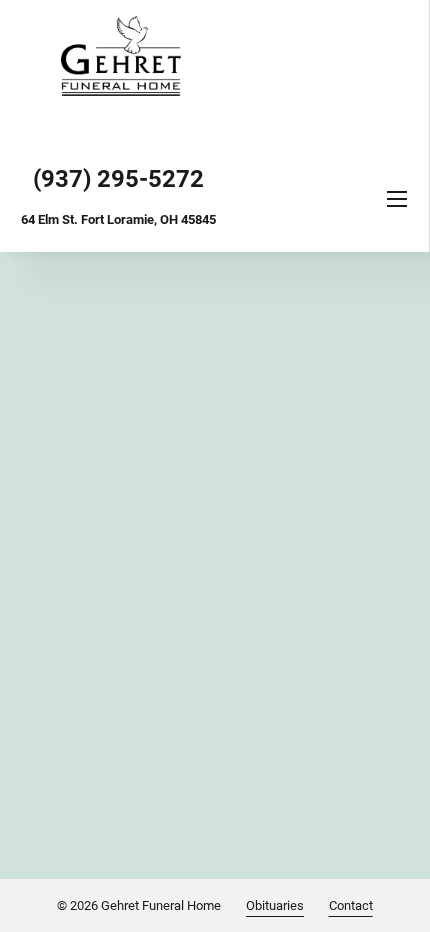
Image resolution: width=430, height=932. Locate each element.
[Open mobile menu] (397, 199)
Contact (351, 905)
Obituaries (275, 905)
